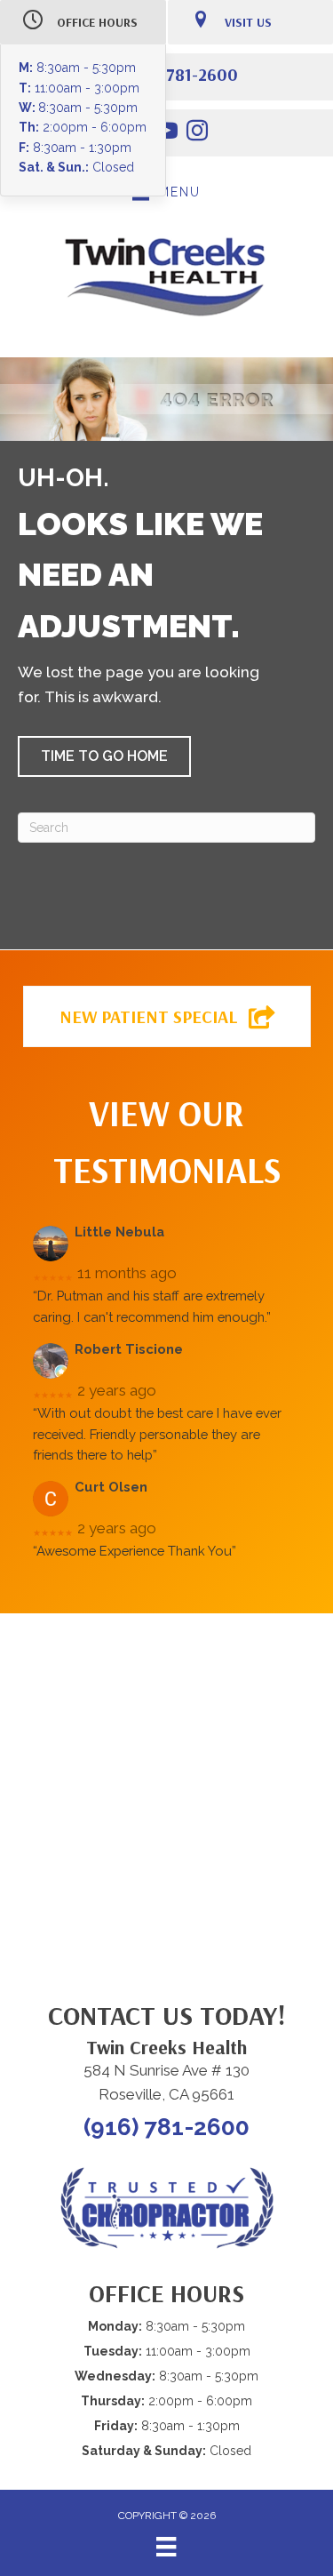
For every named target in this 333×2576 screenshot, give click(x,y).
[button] (104, 756)
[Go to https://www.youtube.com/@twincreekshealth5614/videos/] (167, 133)
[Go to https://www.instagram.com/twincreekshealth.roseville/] (197, 133)
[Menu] (166, 2547)
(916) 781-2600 (180, 74)
